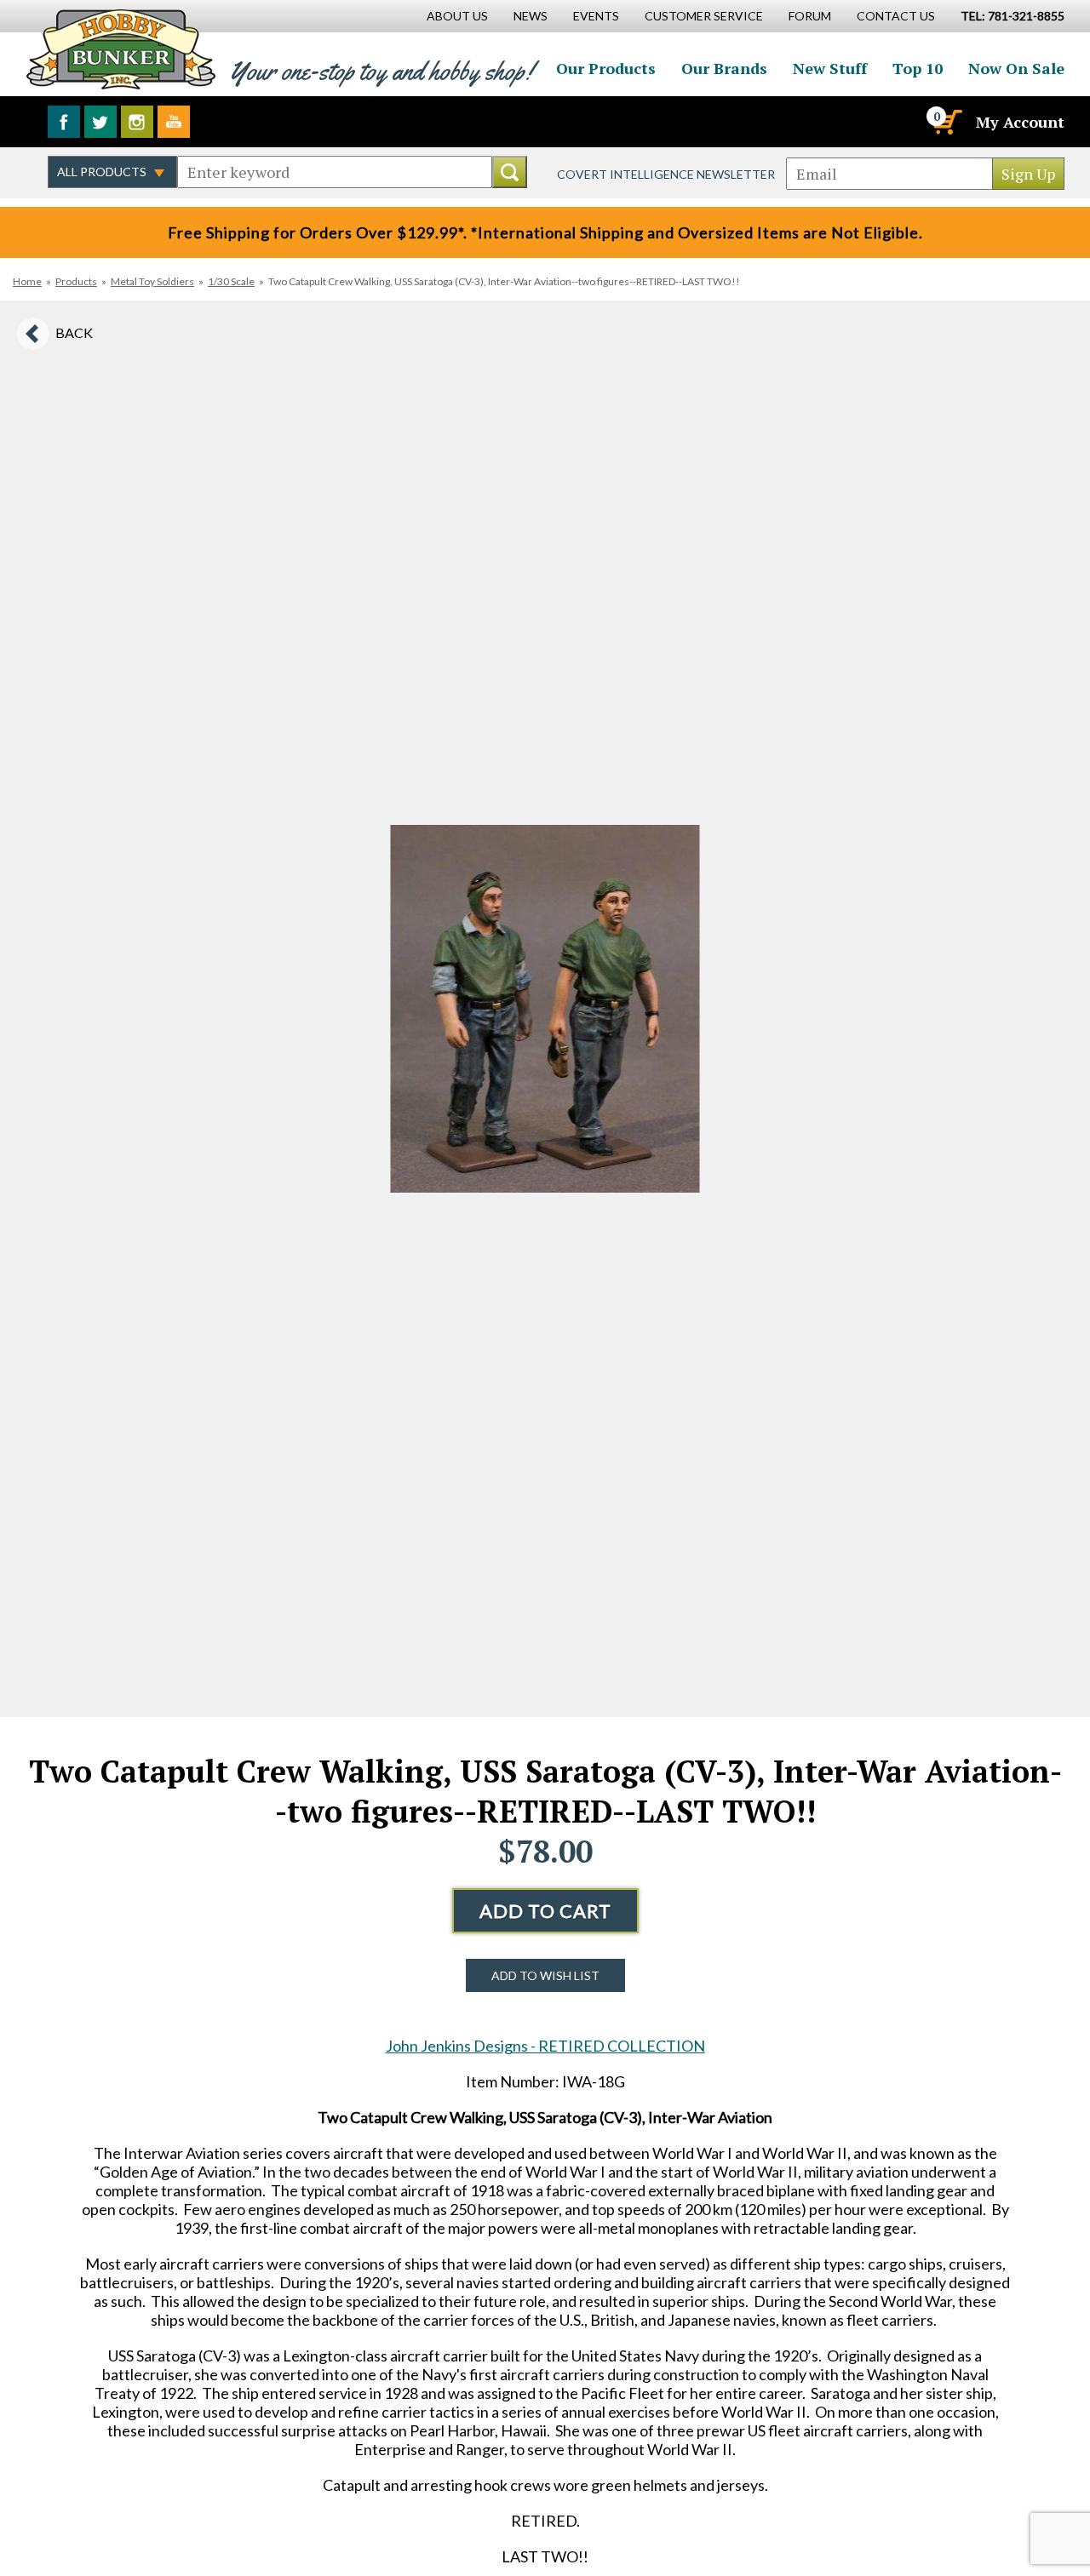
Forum (810, 16)
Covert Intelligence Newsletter (666, 174)
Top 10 (918, 68)
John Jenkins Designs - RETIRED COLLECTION (545, 2046)
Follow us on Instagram (137, 122)
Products (76, 281)
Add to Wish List (545, 1975)
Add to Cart (545, 1911)
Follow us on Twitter (100, 122)
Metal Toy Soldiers (152, 281)
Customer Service (704, 16)
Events (596, 16)
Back (74, 332)
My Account (1020, 122)
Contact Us (896, 16)
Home (27, 281)
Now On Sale (1016, 68)
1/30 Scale (231, 281)
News (531, 16)
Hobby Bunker (120, 49)
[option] (545, 1009)
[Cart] (946, 122)
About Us (457, 16)
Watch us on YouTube (174, 122)
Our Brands (724, 68)
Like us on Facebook (64, 122)
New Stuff (830, 68)
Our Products (606, 68)
